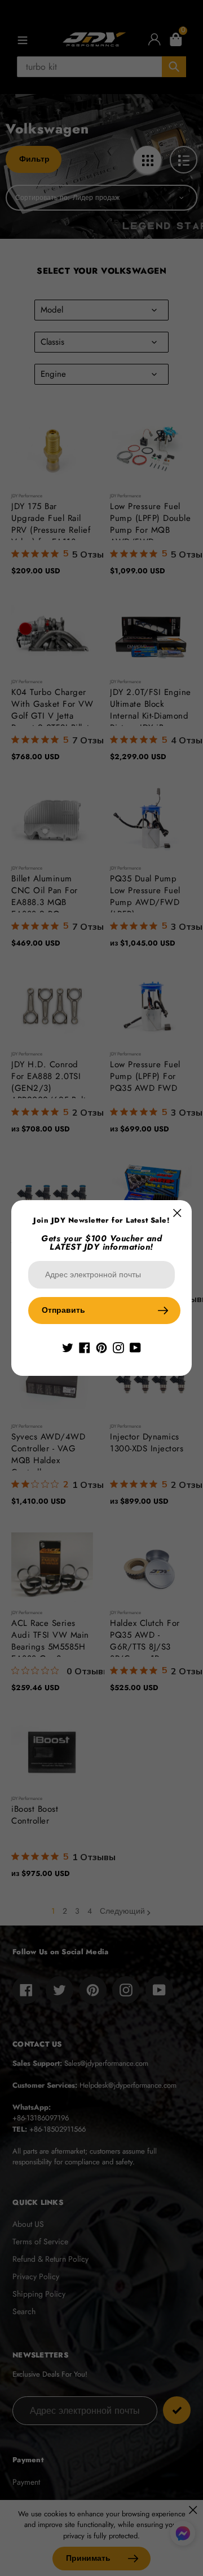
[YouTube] (135, 1347)
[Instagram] (118, 1347)
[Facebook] (85, 1347)
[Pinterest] (101, 1347)
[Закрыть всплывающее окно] (177, 1213)
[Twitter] (68, 1347)
